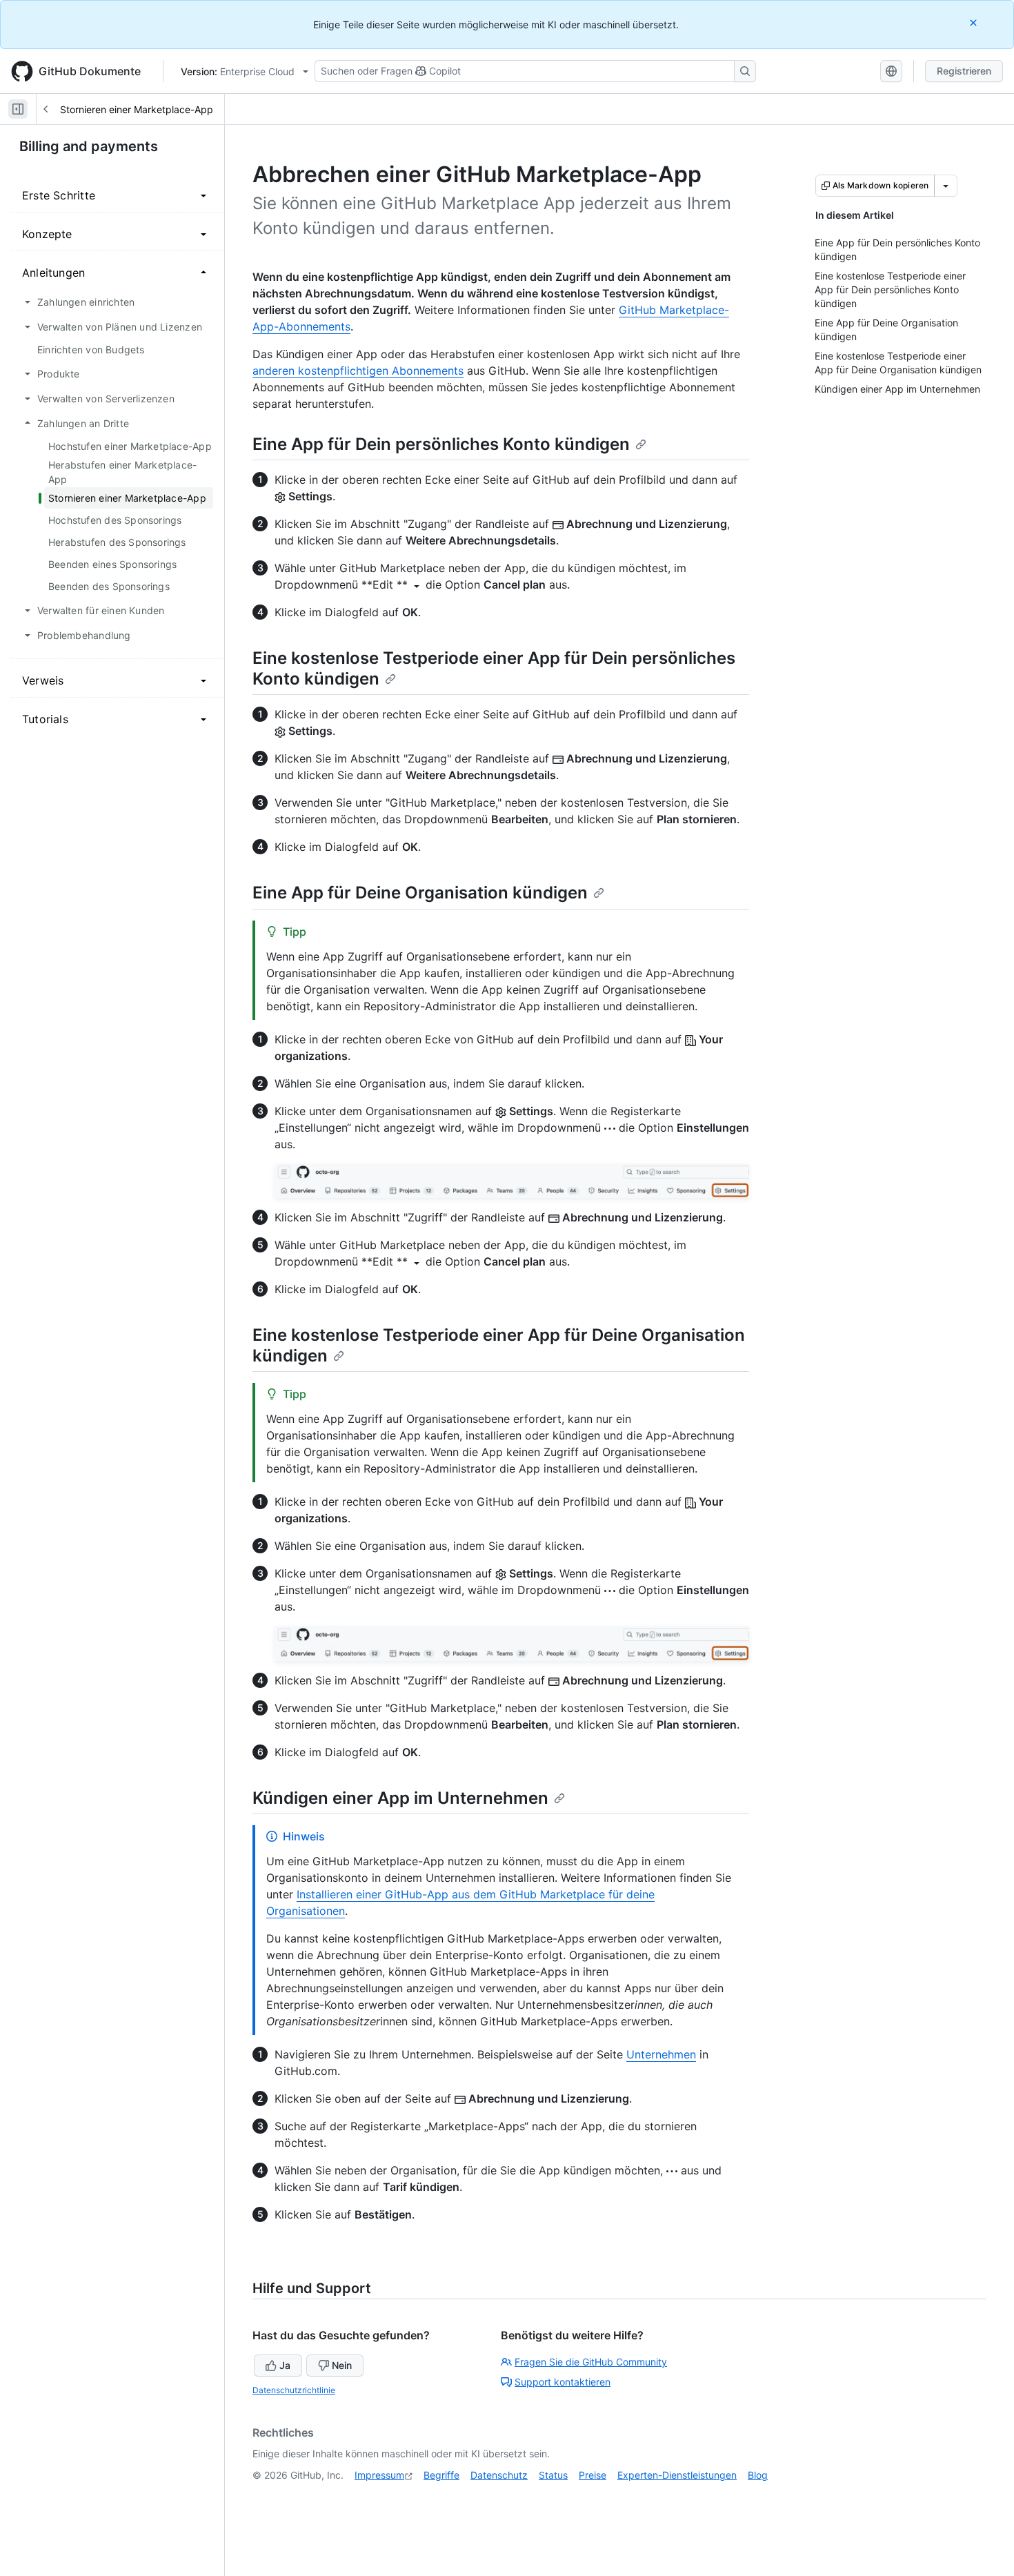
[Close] (975, 22)
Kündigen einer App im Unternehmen (400, 1798)
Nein (342, 2365)
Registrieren (964, 71)
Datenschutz (499, 2475)
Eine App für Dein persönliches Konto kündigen (441, 444)
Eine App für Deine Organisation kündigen (420, 893)
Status (553, 2475)
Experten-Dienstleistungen (677, 2475)
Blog (758, 2475)
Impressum (379, 2475)
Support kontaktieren (563, 2382)
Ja (285, 2365)
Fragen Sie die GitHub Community (591, 2362)
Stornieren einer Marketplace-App (137, 109)
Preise (593, 2475)
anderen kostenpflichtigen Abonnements (358, 371)
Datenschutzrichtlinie (294, 2390)
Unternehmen (661, 2054)
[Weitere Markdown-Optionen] (946, 186)
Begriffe (441, 2475)
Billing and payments (89, 146)
